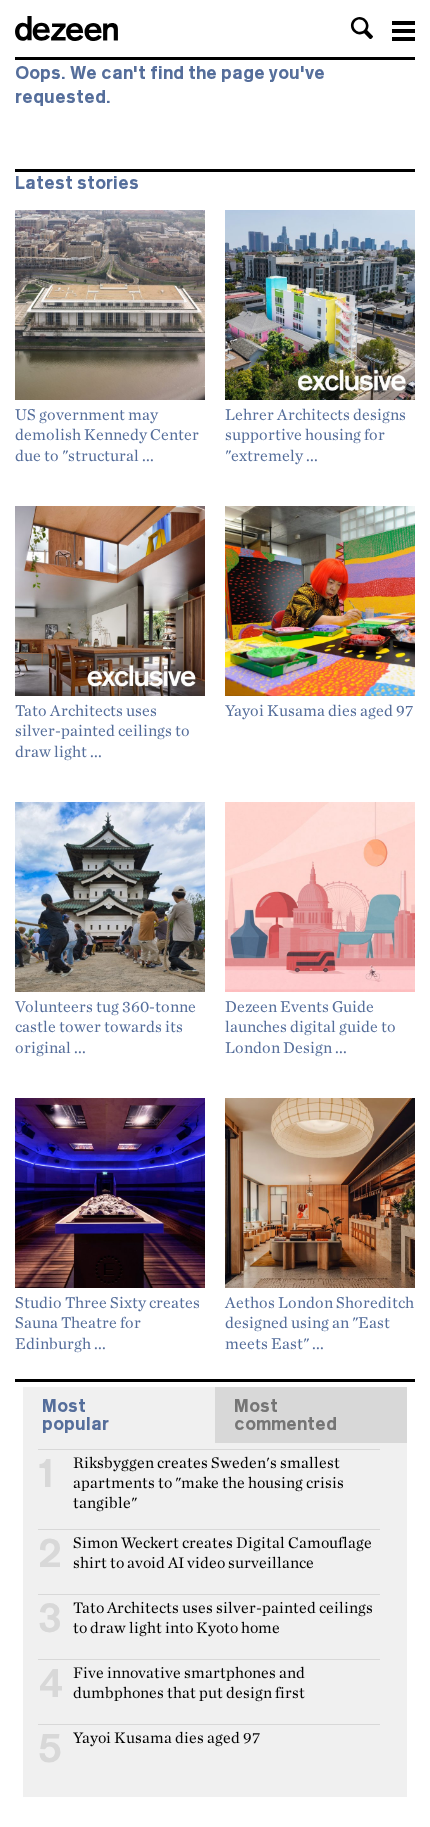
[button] (362, 28)
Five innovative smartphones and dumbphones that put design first (189, 1681)
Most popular (75, 1415)
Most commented (285, 1415)
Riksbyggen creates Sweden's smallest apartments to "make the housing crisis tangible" (208, 1471)
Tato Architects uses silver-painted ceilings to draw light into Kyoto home (223, 1616)
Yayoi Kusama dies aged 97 (166, 1737)
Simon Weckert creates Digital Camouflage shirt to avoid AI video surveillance (222, 1551)
